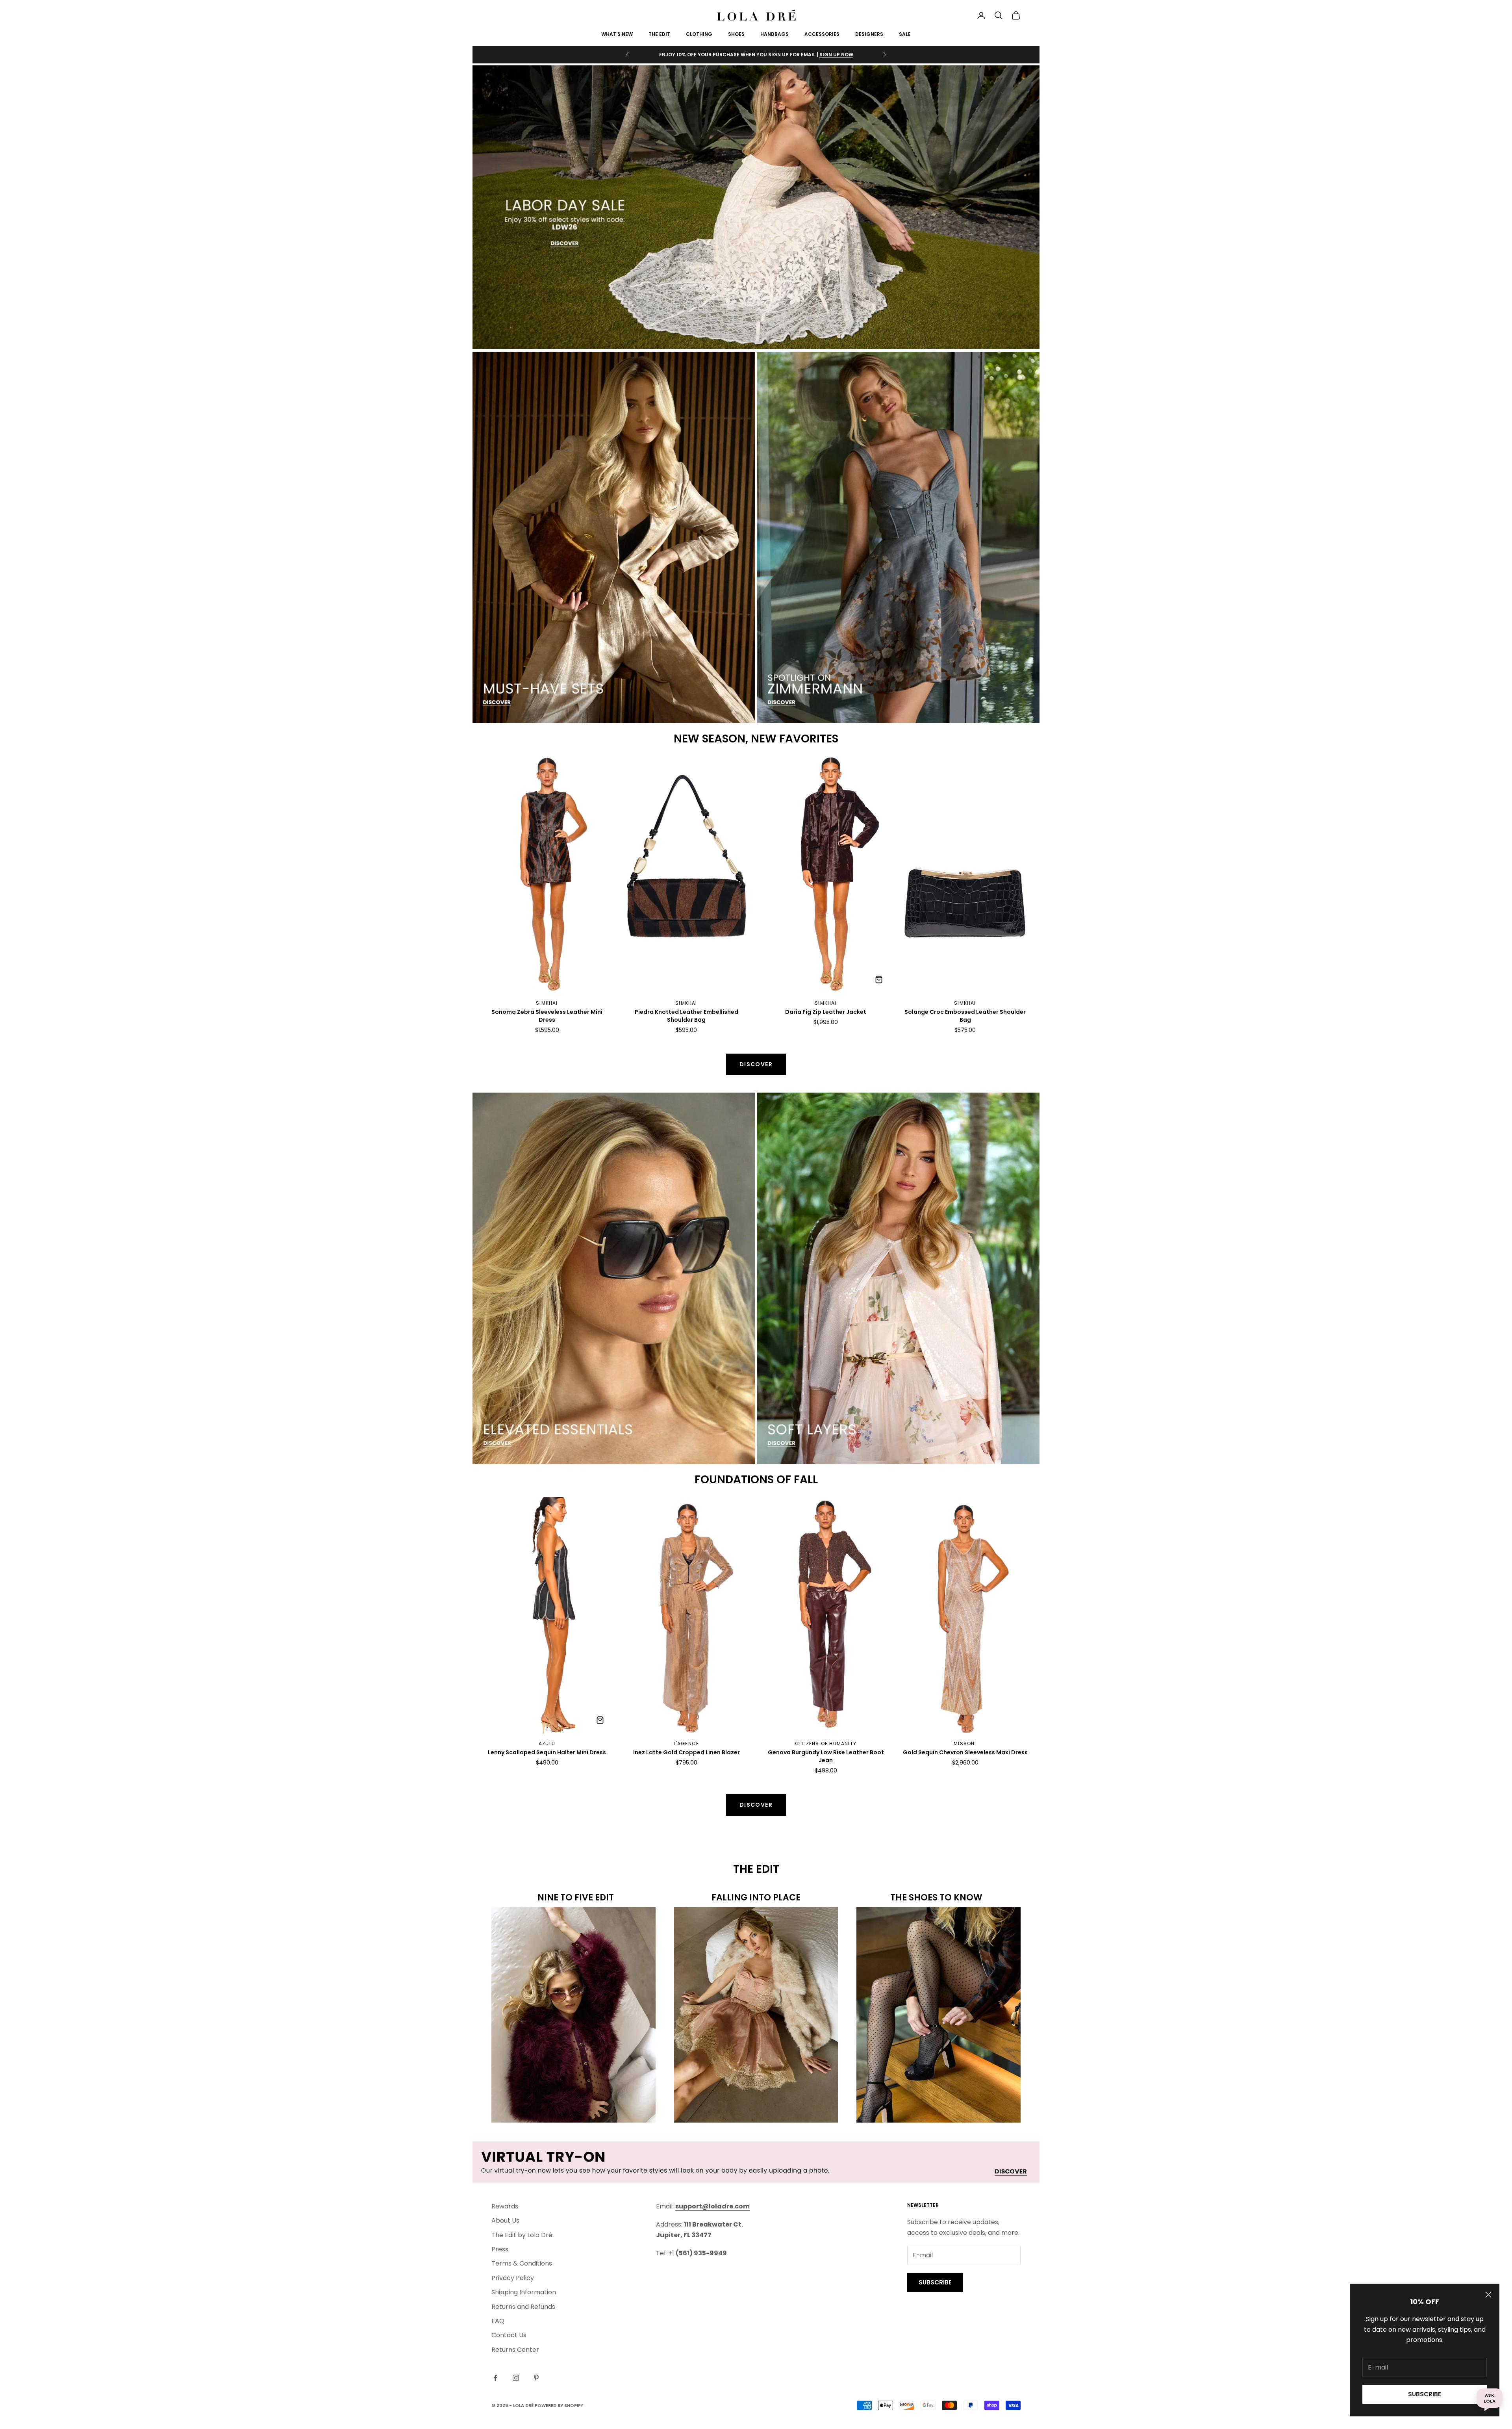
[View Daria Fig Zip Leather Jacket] (879, 980)
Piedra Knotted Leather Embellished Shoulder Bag (687, 1016)
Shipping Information (524, 2292)
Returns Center (515, 2350)
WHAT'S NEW (617, 34)
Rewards (505, 2206)
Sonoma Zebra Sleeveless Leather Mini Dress (547, 1016)
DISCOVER (756, 1805)
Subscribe (1425, 2394)
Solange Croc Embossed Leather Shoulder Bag (965, 1016)
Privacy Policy (513, 2278)
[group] (756, 207)
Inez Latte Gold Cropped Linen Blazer (687, 1753)
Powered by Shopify (559, 2405)
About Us (505, 2220)
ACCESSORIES (822, 34)
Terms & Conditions (522, 2263)
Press (500, 2249)
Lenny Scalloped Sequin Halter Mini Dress (547, 1753)
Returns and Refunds (523, 2307)
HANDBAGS (775, 34)
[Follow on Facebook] (495, 2378)
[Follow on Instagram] (516, 2378)
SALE (905, 34)
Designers (869, 34)
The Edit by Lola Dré (522, 2235)
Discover (756, 1064)
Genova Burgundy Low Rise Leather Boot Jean (826, 1756)
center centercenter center (524, 761)
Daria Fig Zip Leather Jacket (826, 1012)
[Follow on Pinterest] (536, 2378)
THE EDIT (659, 34)
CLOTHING (699, 34)
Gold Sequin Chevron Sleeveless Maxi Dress (965, 1753)
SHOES (736, 34)
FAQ (498, 2321)
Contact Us (509, 2335)
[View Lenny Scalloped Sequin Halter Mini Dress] (600, 1720)
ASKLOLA (1490, 2398)
